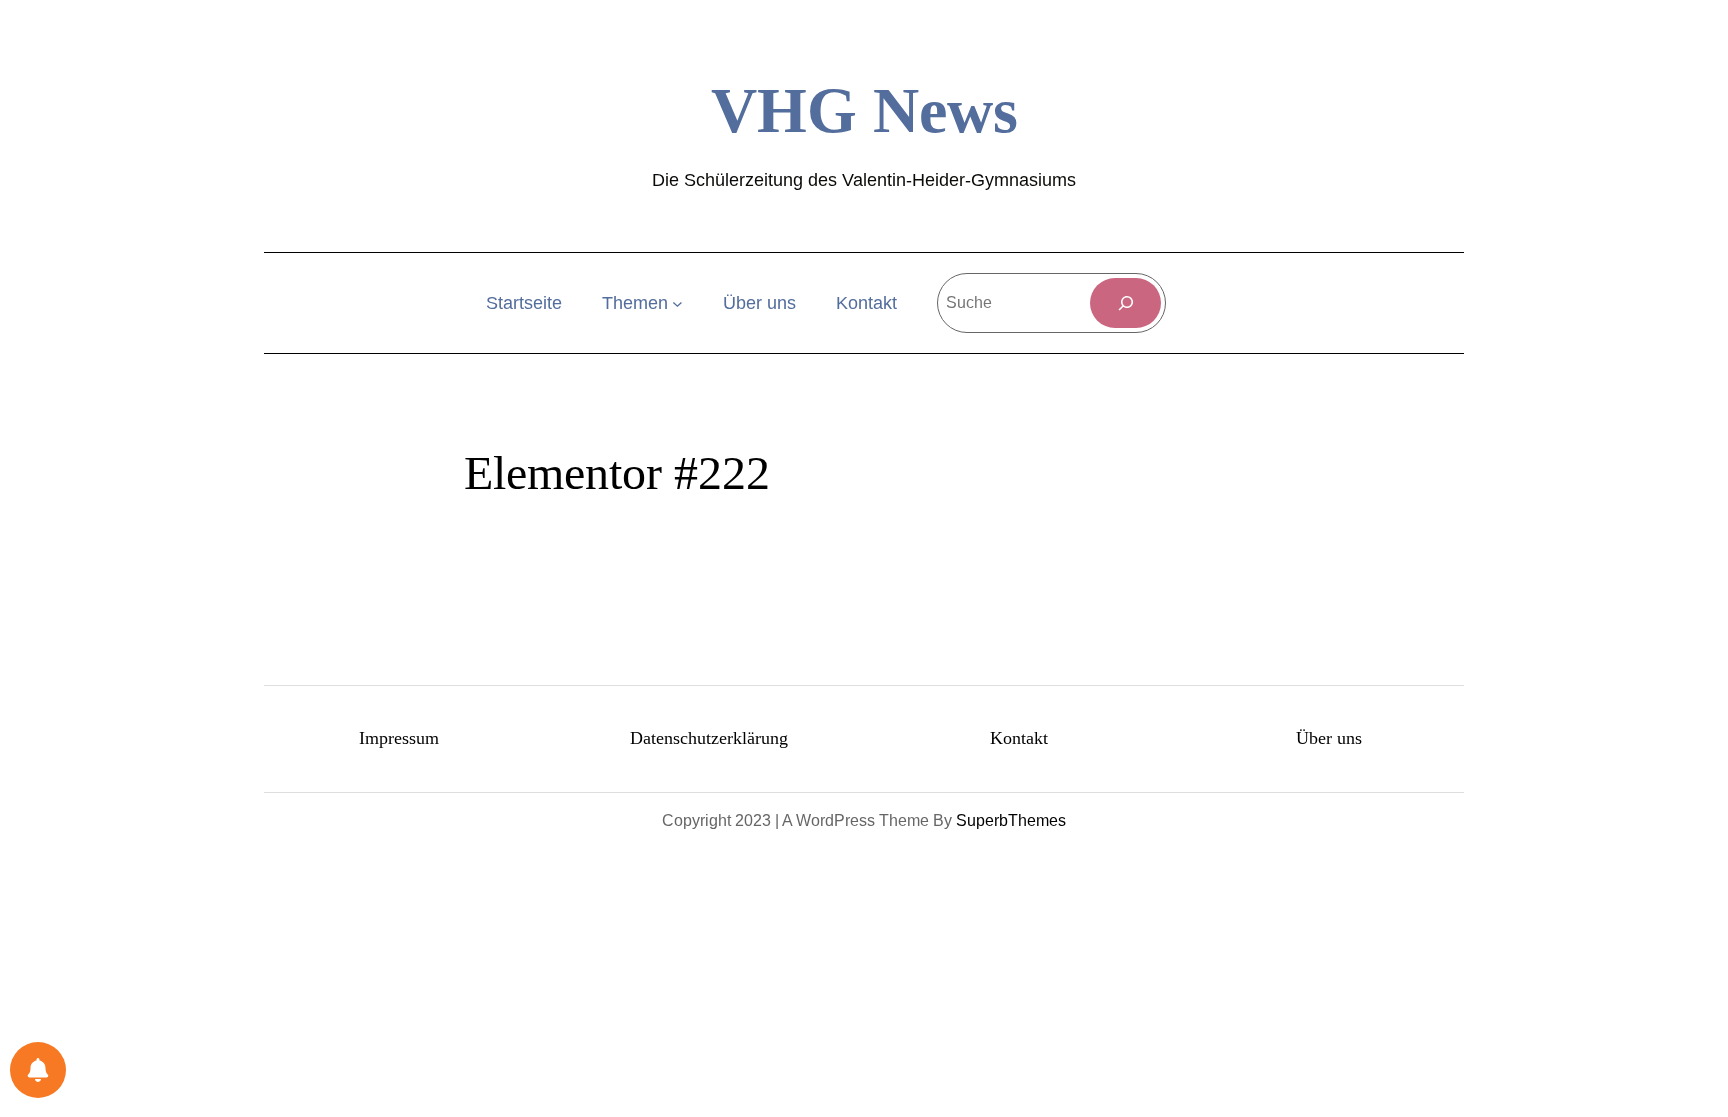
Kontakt (1019, 738)
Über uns (1329, 738)
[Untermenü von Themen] (677, 303)
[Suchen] (1125, 302)
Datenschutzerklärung (709, 738)
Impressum (399, 738)
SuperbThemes (1011, 820)
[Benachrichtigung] (38, 1070)
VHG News (864, 110)
